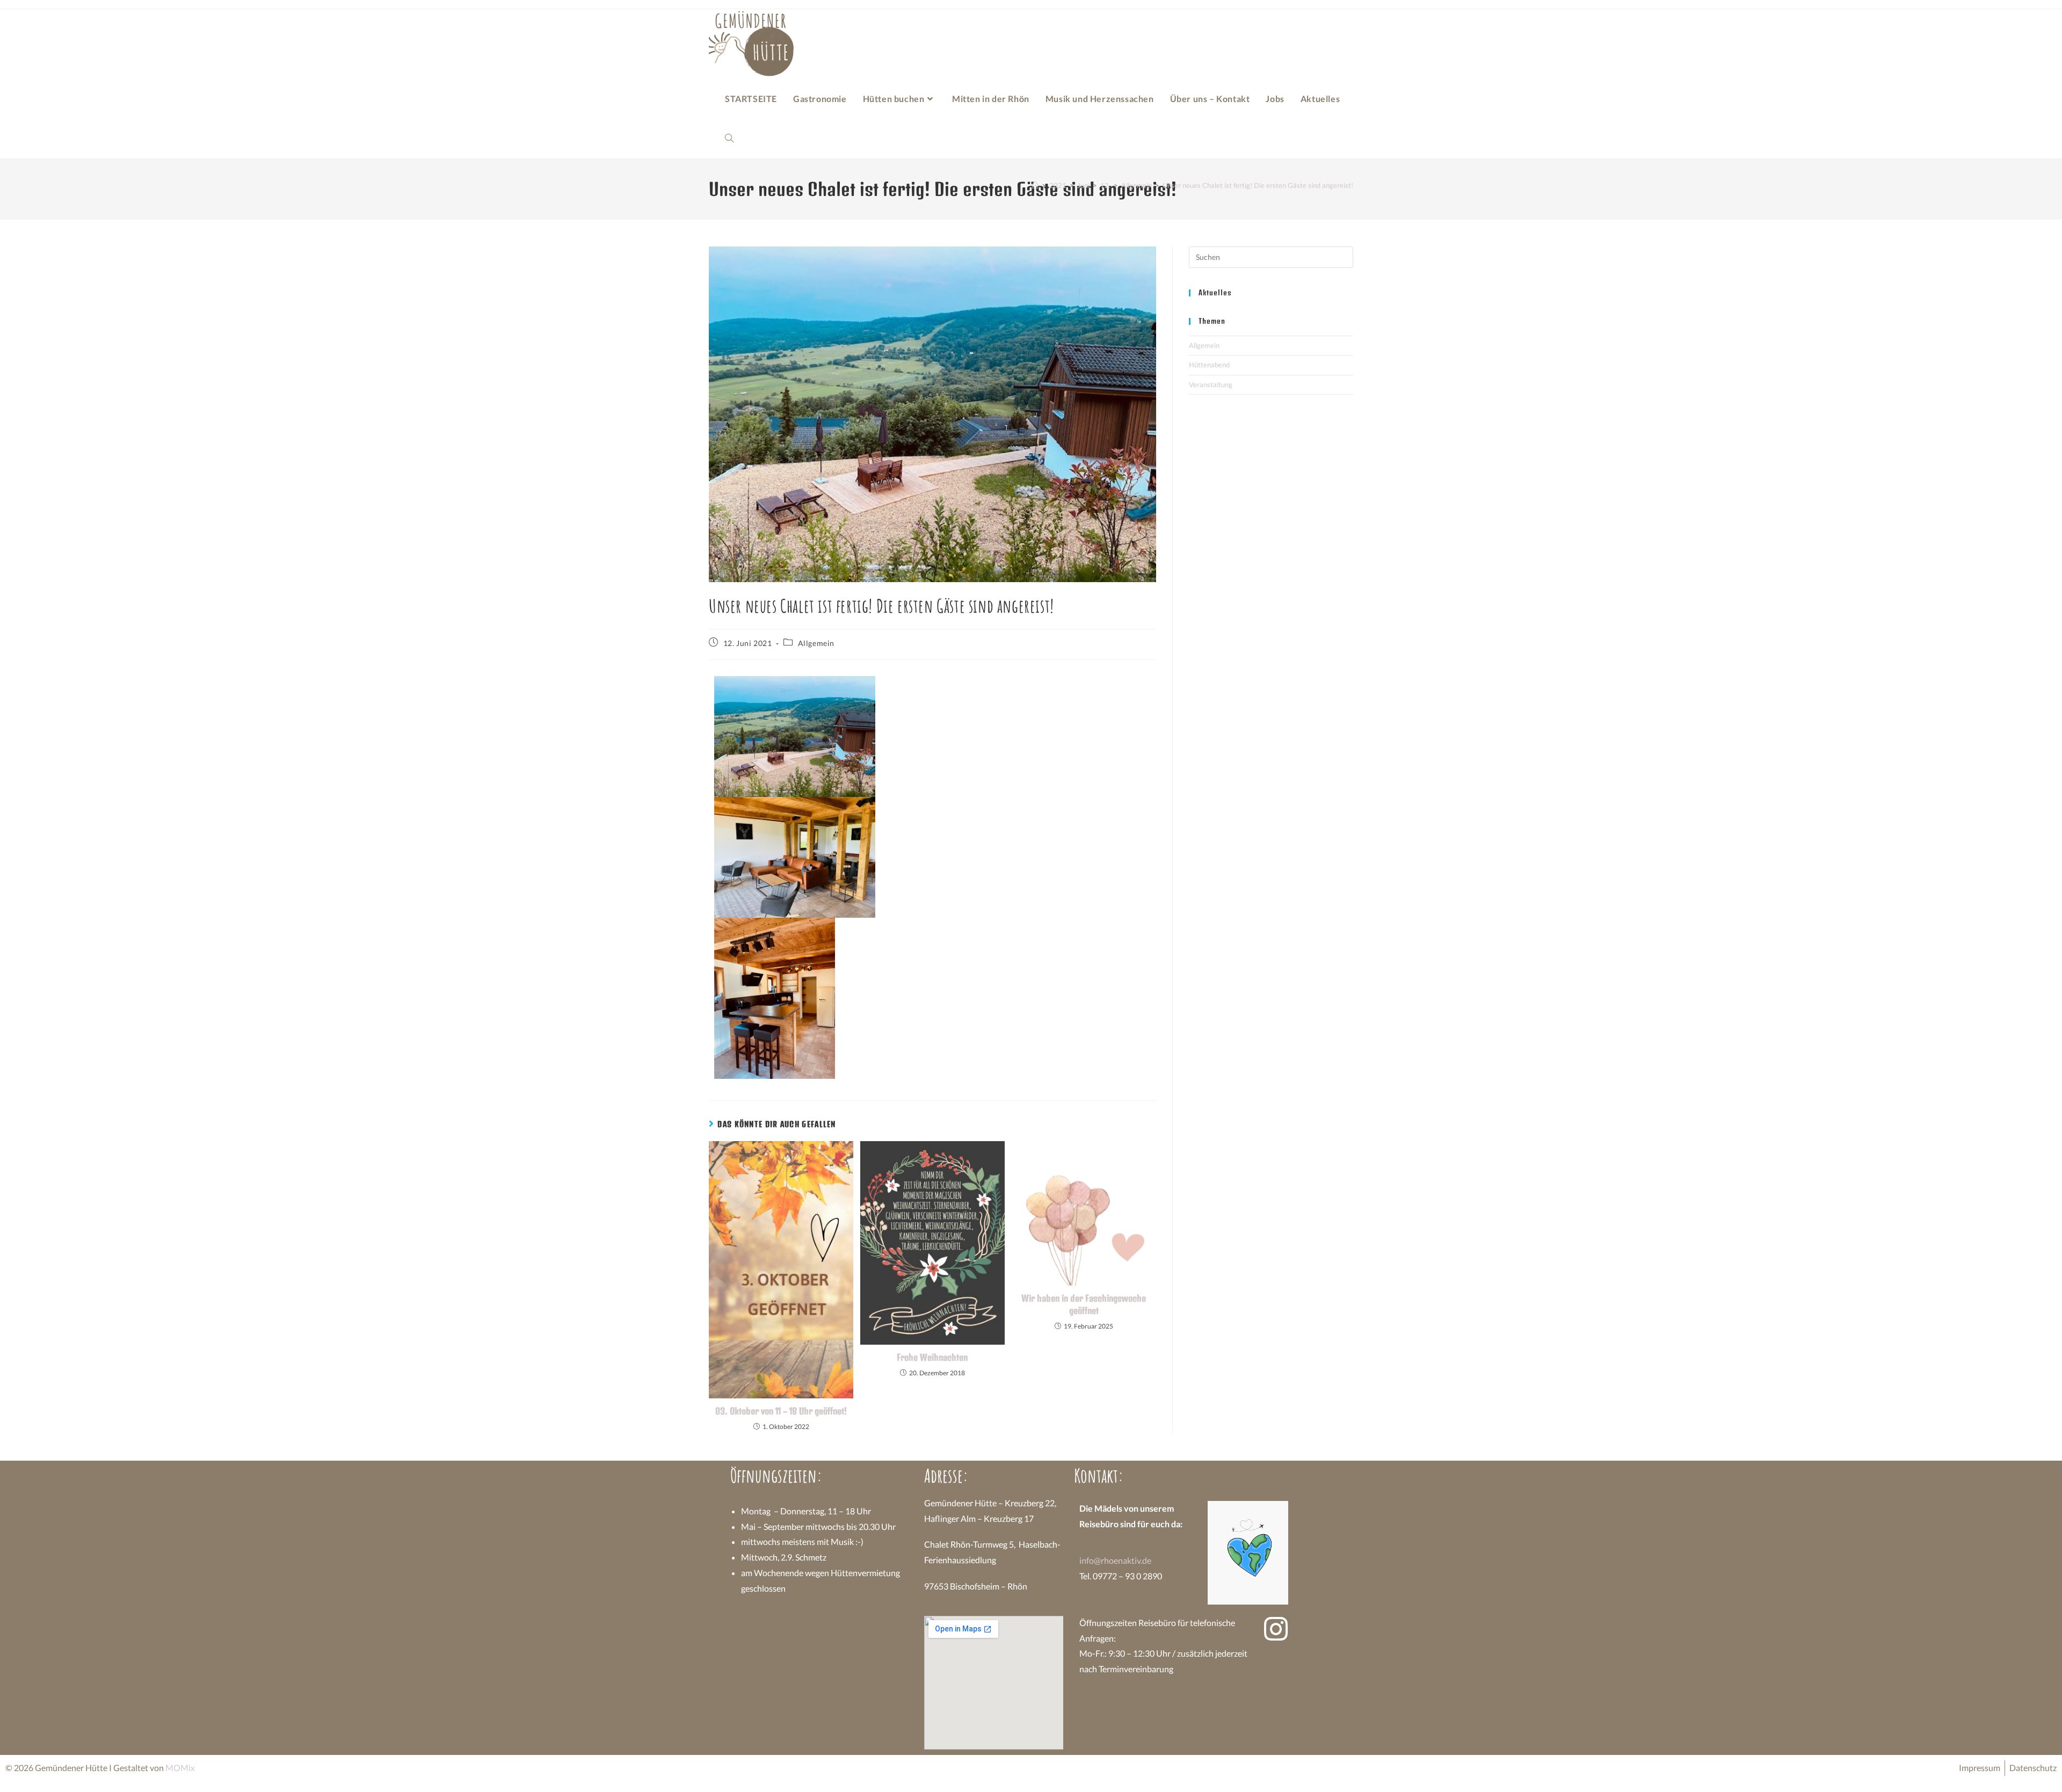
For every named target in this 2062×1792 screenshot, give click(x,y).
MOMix (180, 1768)
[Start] (1035, 185)
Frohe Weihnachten (932, 1357)
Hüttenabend (1209, 365)
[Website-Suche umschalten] (729, 139)
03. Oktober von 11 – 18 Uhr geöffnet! (781, 1411)
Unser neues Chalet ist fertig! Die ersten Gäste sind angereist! (1258, 185)
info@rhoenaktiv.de (1115, 1560)
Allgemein (816, 643)
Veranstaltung (1211, 384)
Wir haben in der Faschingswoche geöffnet (1084, 1304)
